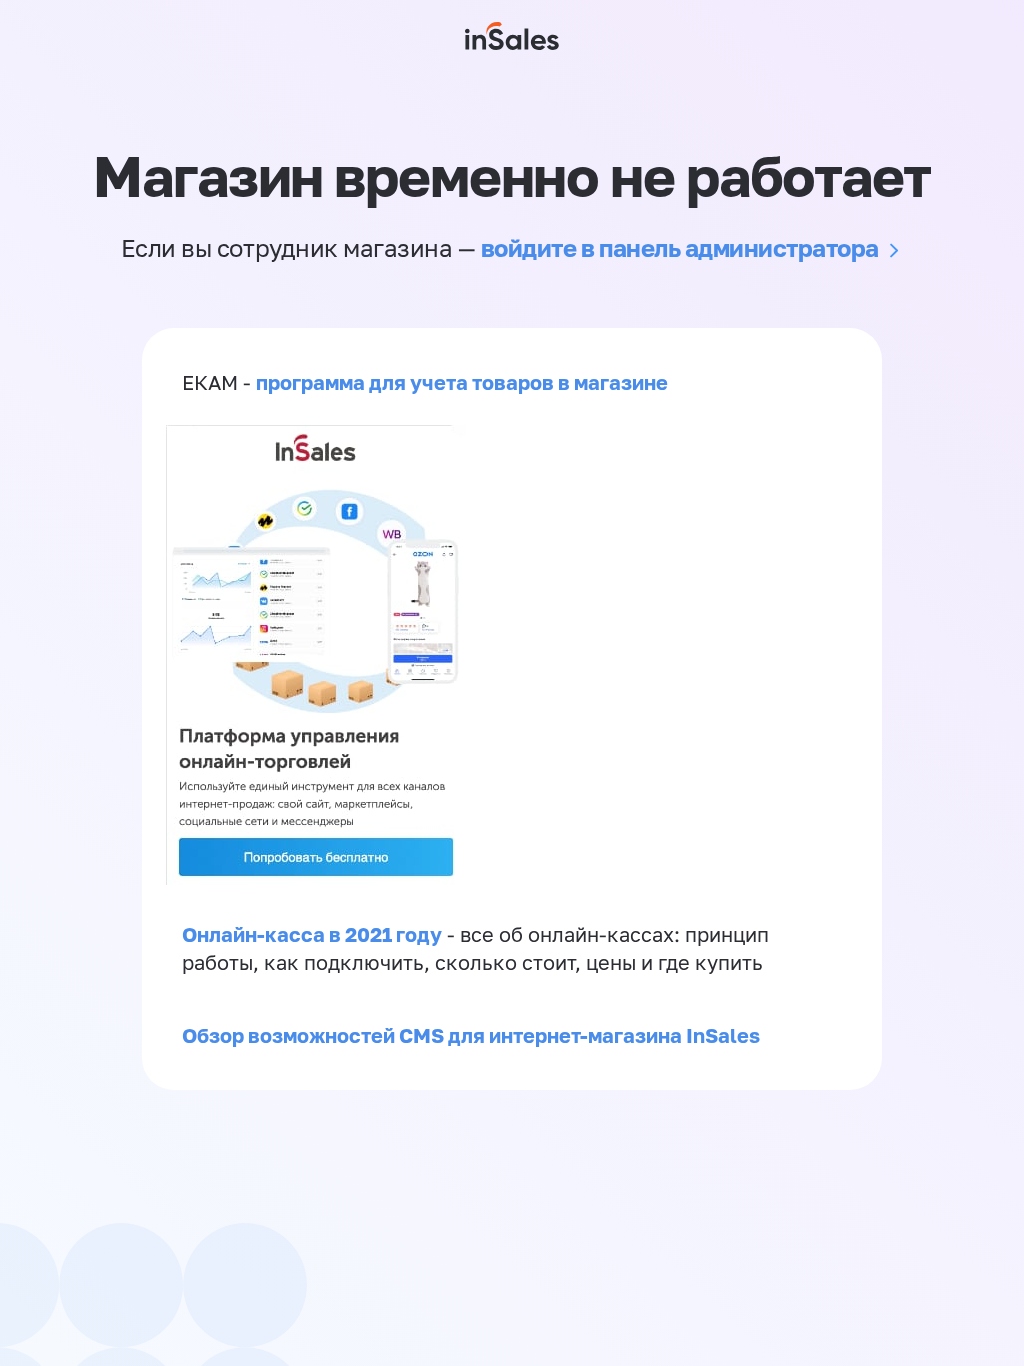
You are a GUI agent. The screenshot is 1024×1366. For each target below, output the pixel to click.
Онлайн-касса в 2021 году (312, 934)
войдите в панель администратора (680, 247)
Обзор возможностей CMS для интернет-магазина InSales (471, 1035)
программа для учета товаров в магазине (462, 382)
